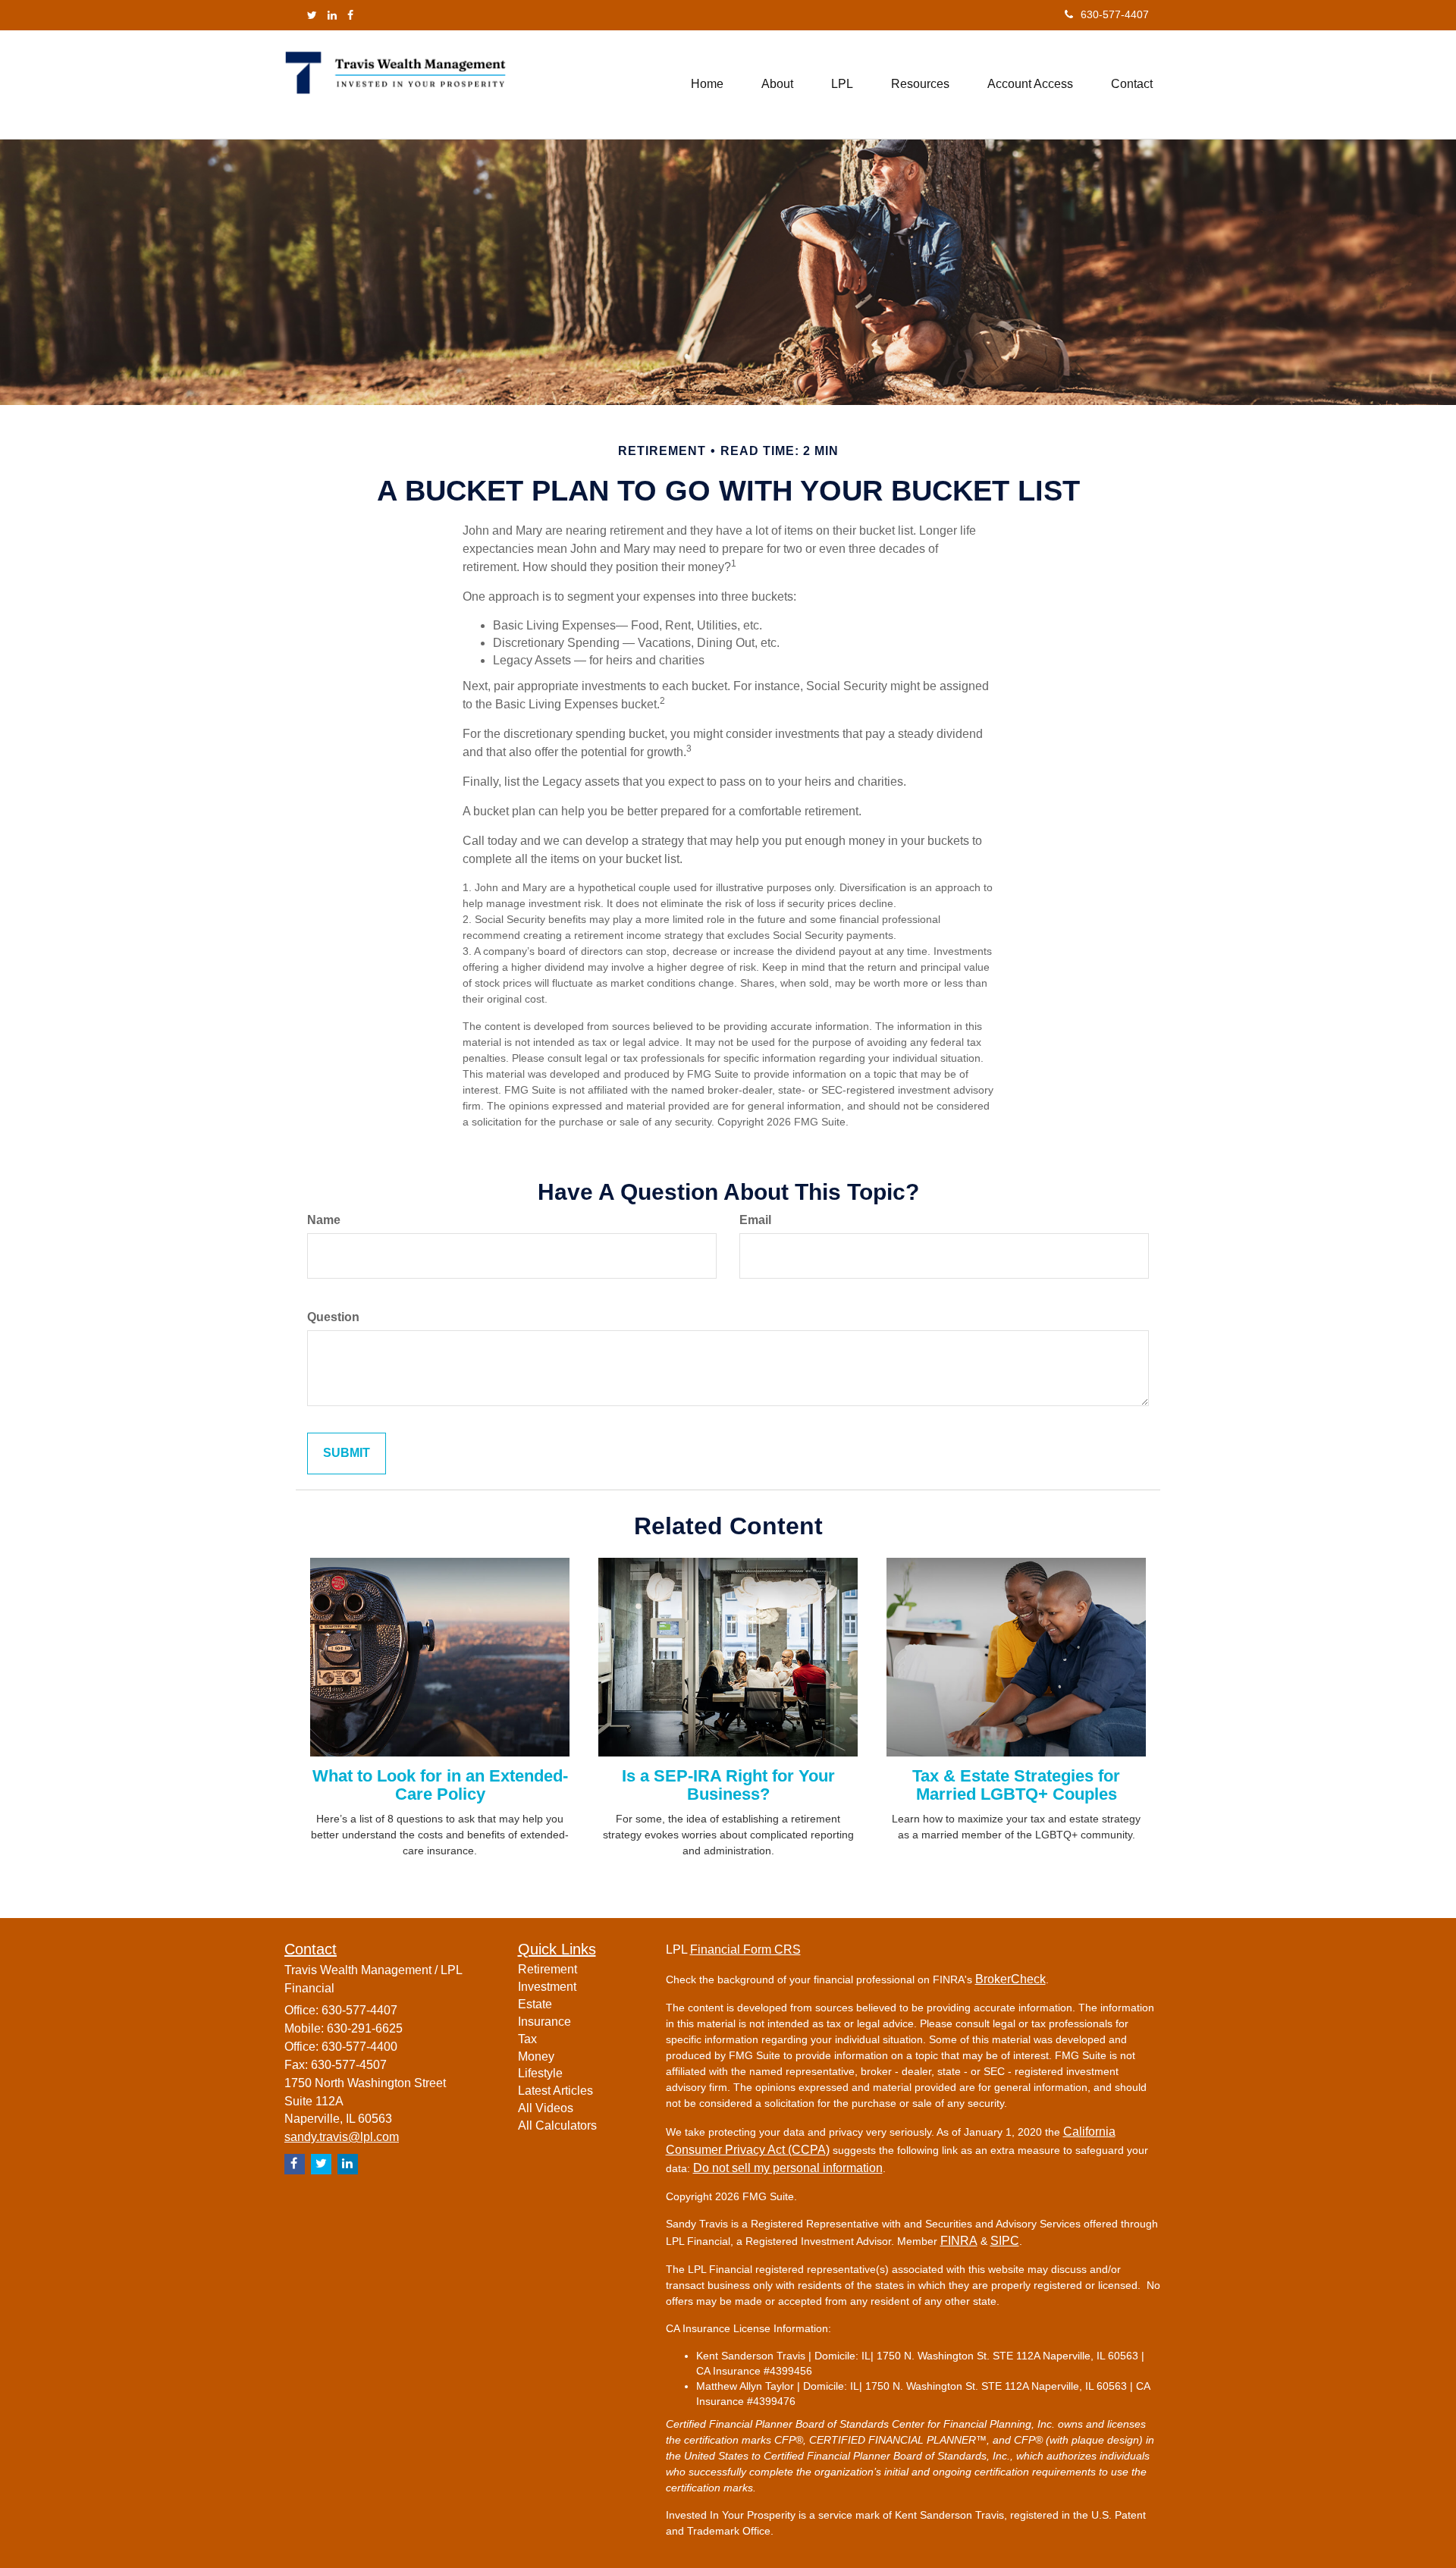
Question (333, 1317)
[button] (777, 84)
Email (755, 1220)
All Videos (546, 2108)
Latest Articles (555, 2091)
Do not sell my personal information (788, 2168)
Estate (535, 2004)
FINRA (959, 2241)
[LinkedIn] (332, 15)
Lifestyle (540, 2073)
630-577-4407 (1115, 14)
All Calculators (557, 2125)
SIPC (1005, 2241)
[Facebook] (350, 15)
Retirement (548, 1969)
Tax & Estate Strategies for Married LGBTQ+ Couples (1016, 1785)
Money (536, 2056)
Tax (527, 2039)
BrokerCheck (1010, 1979)
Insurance (544, 2022)
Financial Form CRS (745, 1950)
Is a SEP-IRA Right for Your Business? (728, 1785)
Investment (547, 1987)
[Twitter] (312, 15)
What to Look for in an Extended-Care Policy (440, 1785)
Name (324, 1220)
